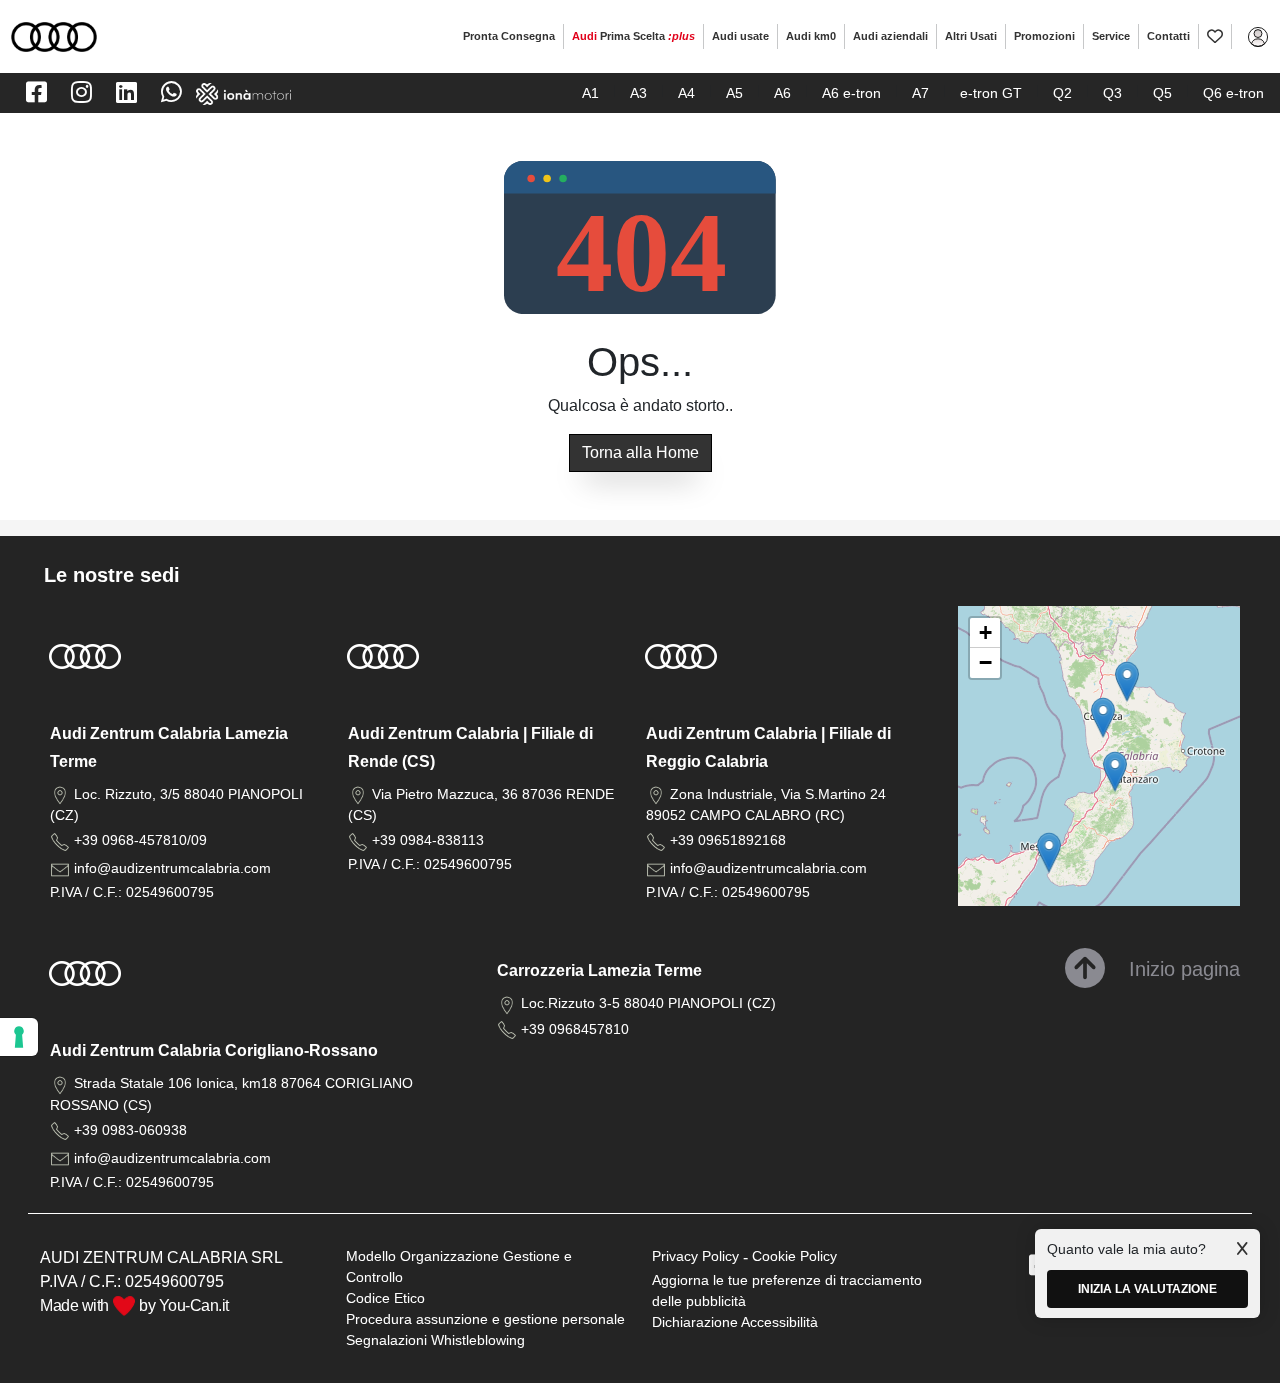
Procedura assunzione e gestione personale (485, 1319)
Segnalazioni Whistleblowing (435, 1340)
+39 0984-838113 (428, 840)
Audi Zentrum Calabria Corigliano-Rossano (214, 1050)
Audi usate (740, 36)
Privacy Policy (695, 1256)
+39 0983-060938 (130, 1130)
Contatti (1168, 36)
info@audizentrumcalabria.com (172, 868)
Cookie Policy (794, 1256)
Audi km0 (811, 36)
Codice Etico (385, 1298)
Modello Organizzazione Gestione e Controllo (459, 1266)
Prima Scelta (633, 36)
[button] (1115, 771)
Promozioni (1044, 36)
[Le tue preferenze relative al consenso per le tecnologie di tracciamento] (19, 1037)
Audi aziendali (890, 36)
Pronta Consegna (509, 36)
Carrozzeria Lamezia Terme (599, 970)
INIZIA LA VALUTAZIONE (1147, 1289)
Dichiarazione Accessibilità (735, 1322)
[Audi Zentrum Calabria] (54, 35)
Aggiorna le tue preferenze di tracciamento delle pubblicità (787, 1290)
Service (1111, 36)
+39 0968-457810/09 (140, 840)
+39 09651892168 (728, 840)
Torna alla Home (640, 452)
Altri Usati (971, 36)
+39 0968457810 (575, 1029)
